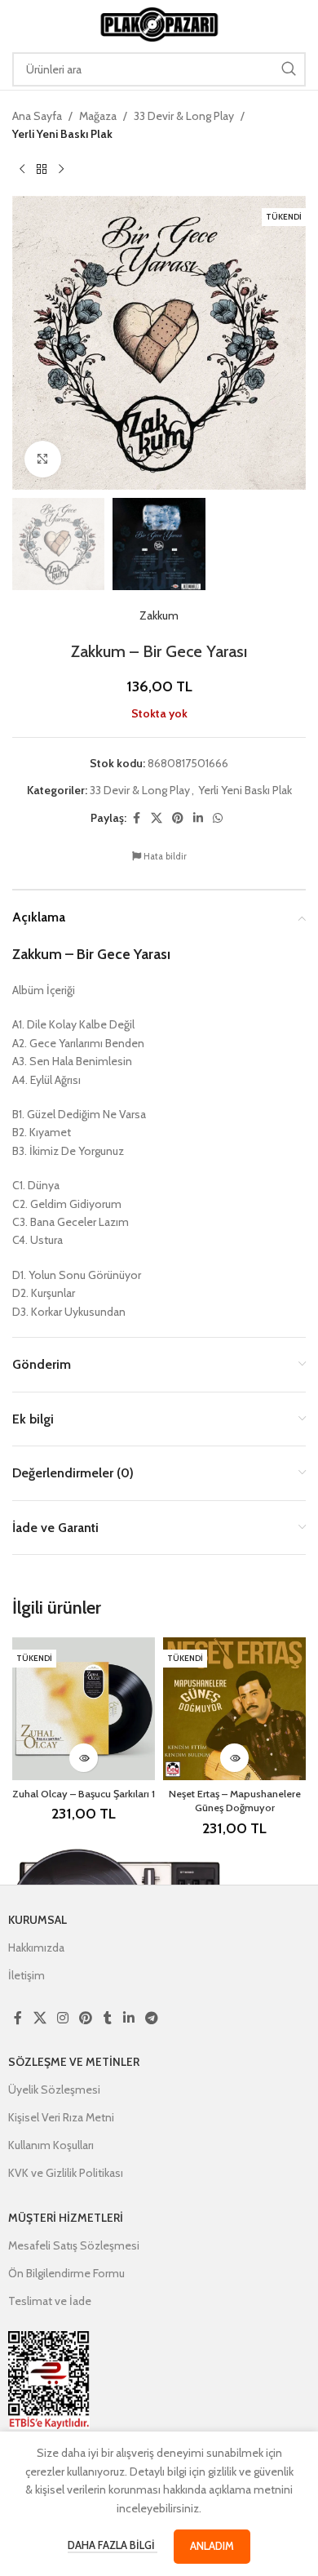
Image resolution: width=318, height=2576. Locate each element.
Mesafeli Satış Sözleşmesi (74, 2245)
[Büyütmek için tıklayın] (43, 459)
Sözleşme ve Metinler (74, 2062)
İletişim (26, 1975)
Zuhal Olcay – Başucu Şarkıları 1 (84, 1794)
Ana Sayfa (37, 116)
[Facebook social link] (136, 818)
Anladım (212, 2546)
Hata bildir (164, 856)
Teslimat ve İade (50, 2301)
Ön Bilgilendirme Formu (66, 2273)
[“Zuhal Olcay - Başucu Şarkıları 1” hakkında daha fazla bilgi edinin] (84, 1758)
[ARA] (289, 69)
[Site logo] (159, 23)
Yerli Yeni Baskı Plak (62, 134)
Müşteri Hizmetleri (66, 2218)
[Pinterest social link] (178, 818)
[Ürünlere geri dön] (42, 170)
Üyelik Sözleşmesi (54, 2090)
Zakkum (159, 615)
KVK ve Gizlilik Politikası (66, 2173)
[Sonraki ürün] (61, 170)
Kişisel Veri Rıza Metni (61, 2117)
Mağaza (98, 116)
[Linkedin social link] (198, 818)
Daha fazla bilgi (113, 2545)
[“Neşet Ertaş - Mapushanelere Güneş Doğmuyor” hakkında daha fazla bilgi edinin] (234, 1758)
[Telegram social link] (151, 2018)
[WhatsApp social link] (218, 818)
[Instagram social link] (62, 2018)
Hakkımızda (36, 1948)
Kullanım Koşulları (51, 2145)
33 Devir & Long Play (184, 116)
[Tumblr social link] (108, 2018)
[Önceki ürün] (22, 170)
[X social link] (157, 818)
